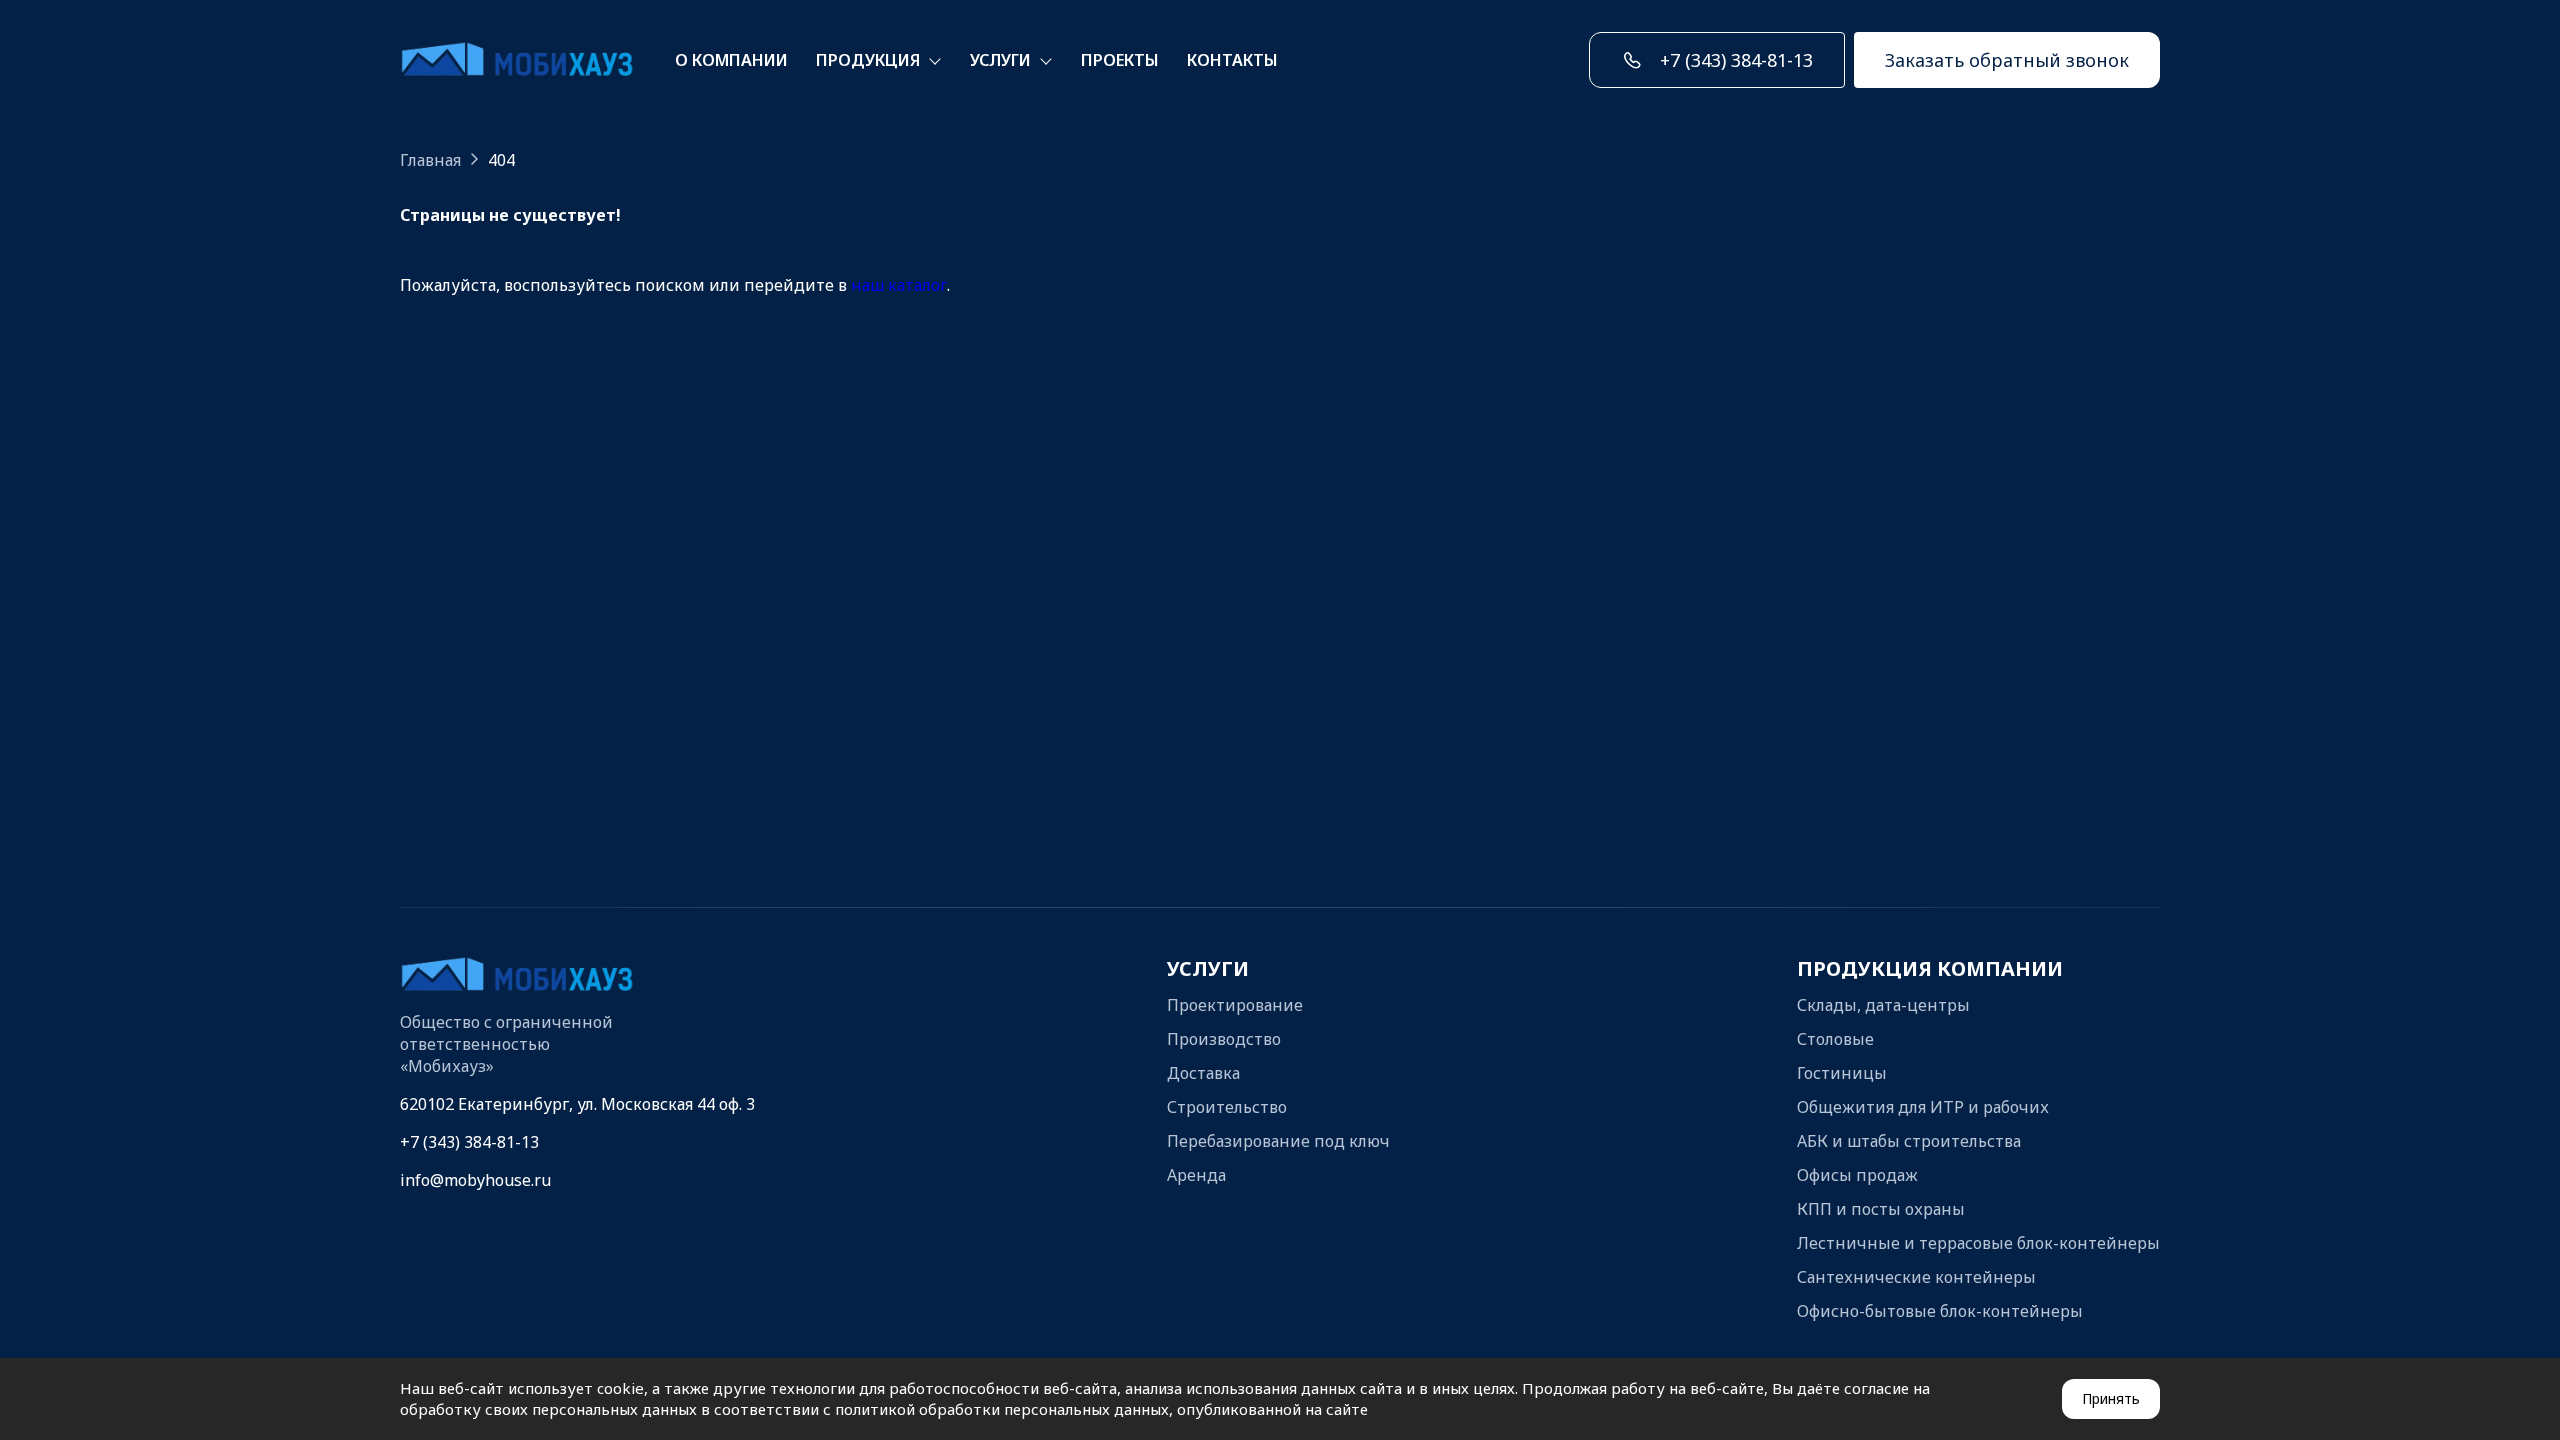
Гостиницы (1842, 1073)
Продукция (868, 60)
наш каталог (899, 285)
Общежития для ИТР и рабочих (1923, 1107)
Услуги (1000, 60)
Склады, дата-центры (1883, 1005)
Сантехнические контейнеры (1916, 1277)
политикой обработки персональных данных (1002, 1409)
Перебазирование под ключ (1278, 1141)
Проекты (1120, 60)
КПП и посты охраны (1881, 1209)
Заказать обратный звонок (2007, 60)
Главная (430, 160)
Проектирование (1235, 1005)
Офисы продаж (1857, 1175)
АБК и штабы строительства (1909, 1141)
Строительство (1227, 1107)
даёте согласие (1853, 1388)
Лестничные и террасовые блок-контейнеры (1978, 1243)
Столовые (1835, 1039)
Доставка (1203, 1073)
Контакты (1232, 60)
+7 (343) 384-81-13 (1736, 60)
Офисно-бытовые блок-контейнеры (1940, 1311)
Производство (1224, 1039)
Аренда (1196, 1175)
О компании (731, 60)
